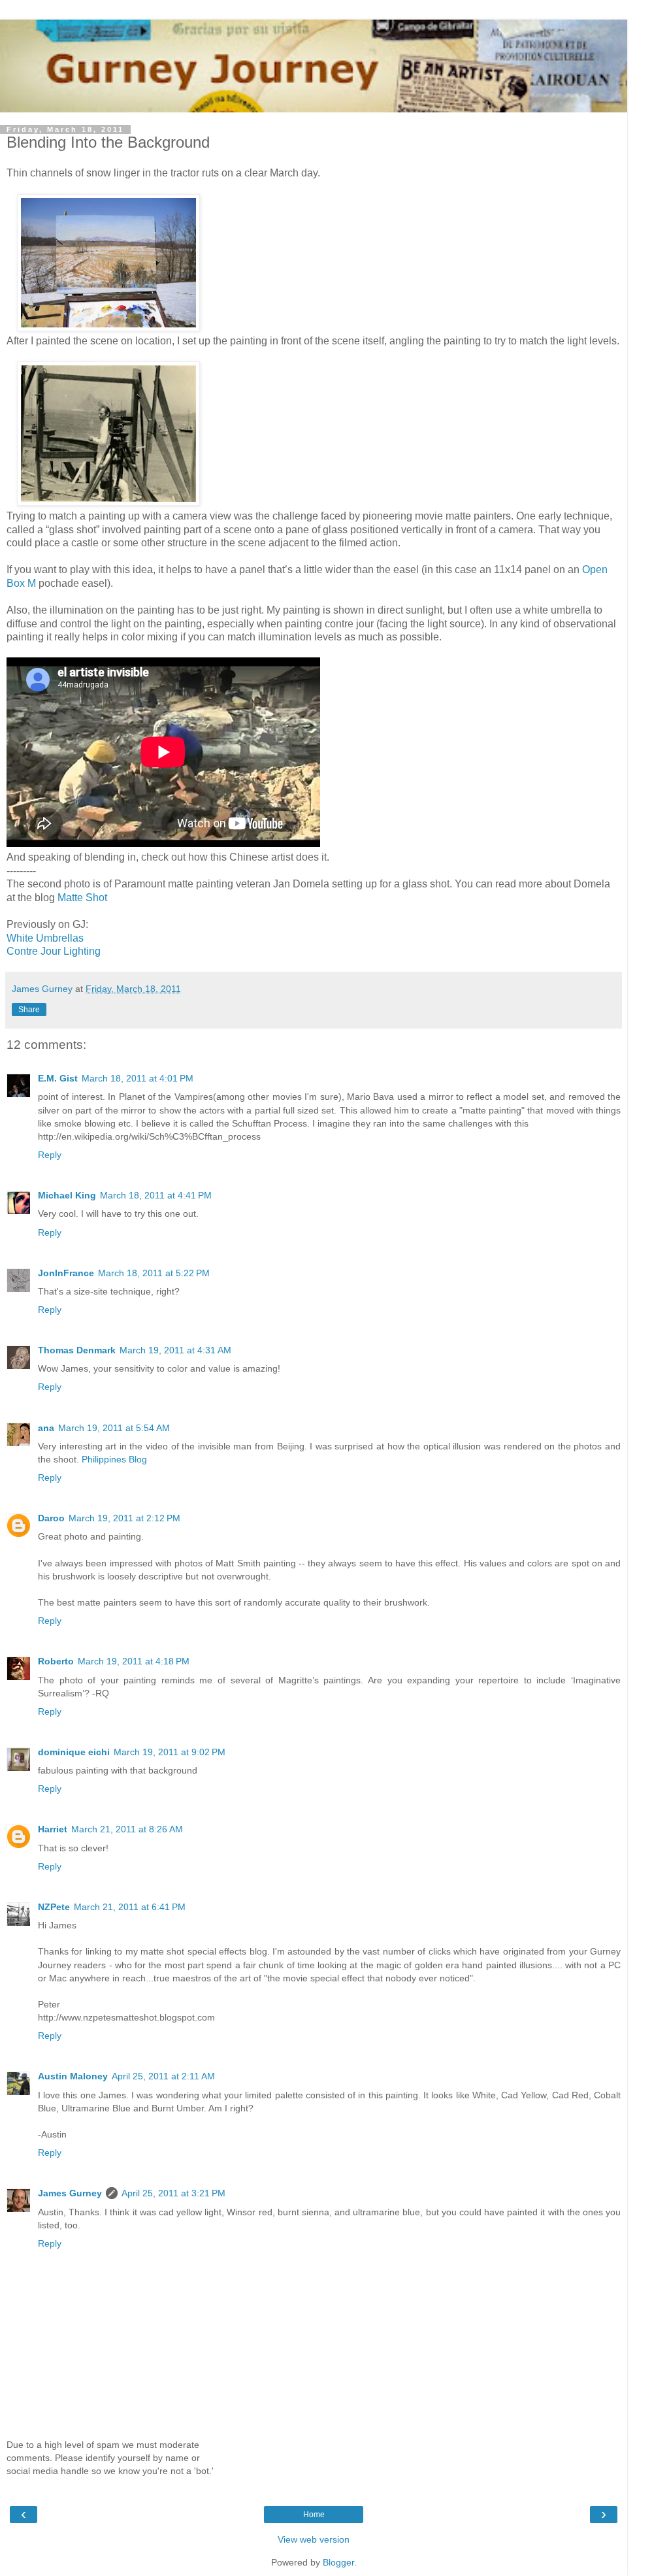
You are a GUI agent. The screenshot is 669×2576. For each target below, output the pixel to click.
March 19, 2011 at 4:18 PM (134, 1661)
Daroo (51, 1518)
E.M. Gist (58, 1078)
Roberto (56, 1661)
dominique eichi (74, 1752)
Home (314, 2515)
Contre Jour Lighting (54, 951)
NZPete (54, 1907)
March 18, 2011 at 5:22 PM (154, 1273)
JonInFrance (66, 1273)
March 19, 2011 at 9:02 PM (170, 1752)
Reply (50, 1155)
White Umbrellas (45, 938)
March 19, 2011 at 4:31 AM (175, 1350)
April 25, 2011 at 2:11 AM (163, 2076)
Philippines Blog (114, 1459)
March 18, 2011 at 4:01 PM (138, 1078)
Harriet (53, 1829)
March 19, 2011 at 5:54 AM (114, 1428)
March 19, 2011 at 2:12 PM (124, 1518)
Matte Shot (81, 898)
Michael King (67, 1195)
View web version (314, 2539)
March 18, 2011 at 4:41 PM (156, 1195)
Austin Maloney (73, 2076)
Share (29, 1010)
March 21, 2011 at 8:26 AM (127, 1829)
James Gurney (70, 2193)
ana (46, 1428)
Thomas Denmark (77, 1350)
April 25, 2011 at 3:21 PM (173, 2193)
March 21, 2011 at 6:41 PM (130, 1907)
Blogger (338, 2562)
